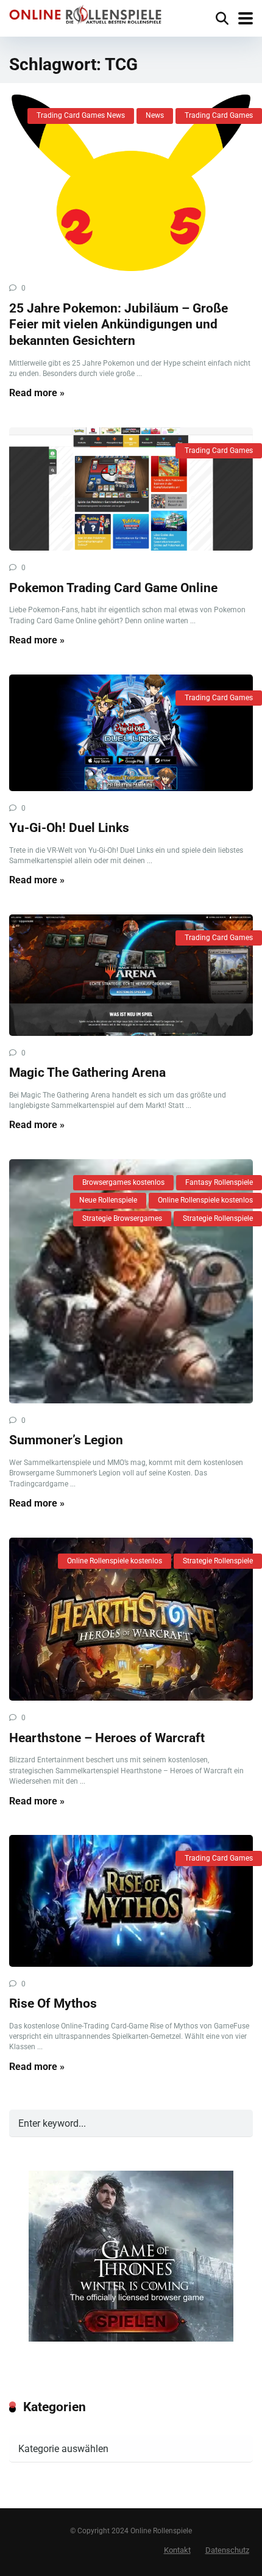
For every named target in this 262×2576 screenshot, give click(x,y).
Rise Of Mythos (53, 2003)
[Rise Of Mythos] (131, 1901)
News (155, 115)
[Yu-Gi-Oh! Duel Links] (131, 733)
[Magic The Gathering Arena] (131, 975)
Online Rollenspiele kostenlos (205, 1200)
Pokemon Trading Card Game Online (113, 588)
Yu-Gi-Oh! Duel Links (69, 827)
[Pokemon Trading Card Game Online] (131, 489)
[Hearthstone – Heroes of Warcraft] (131, 1619)
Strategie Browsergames (122, 1218)
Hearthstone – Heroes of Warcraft (107, 1738)
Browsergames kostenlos (123, 1182)
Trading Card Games (219, 115)
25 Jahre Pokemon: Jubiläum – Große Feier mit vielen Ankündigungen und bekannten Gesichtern (119, 324)
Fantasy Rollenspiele (219, 1182)
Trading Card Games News (81, 115)
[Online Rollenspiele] (85, 16)
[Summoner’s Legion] (131, 1281)
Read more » (37, 393)
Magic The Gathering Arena (87, 1072)
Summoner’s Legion (66, 1440)
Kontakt (177, 2550)
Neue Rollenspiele (108, 1200)
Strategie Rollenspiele (218, 1218)
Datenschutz (227, 2550)
